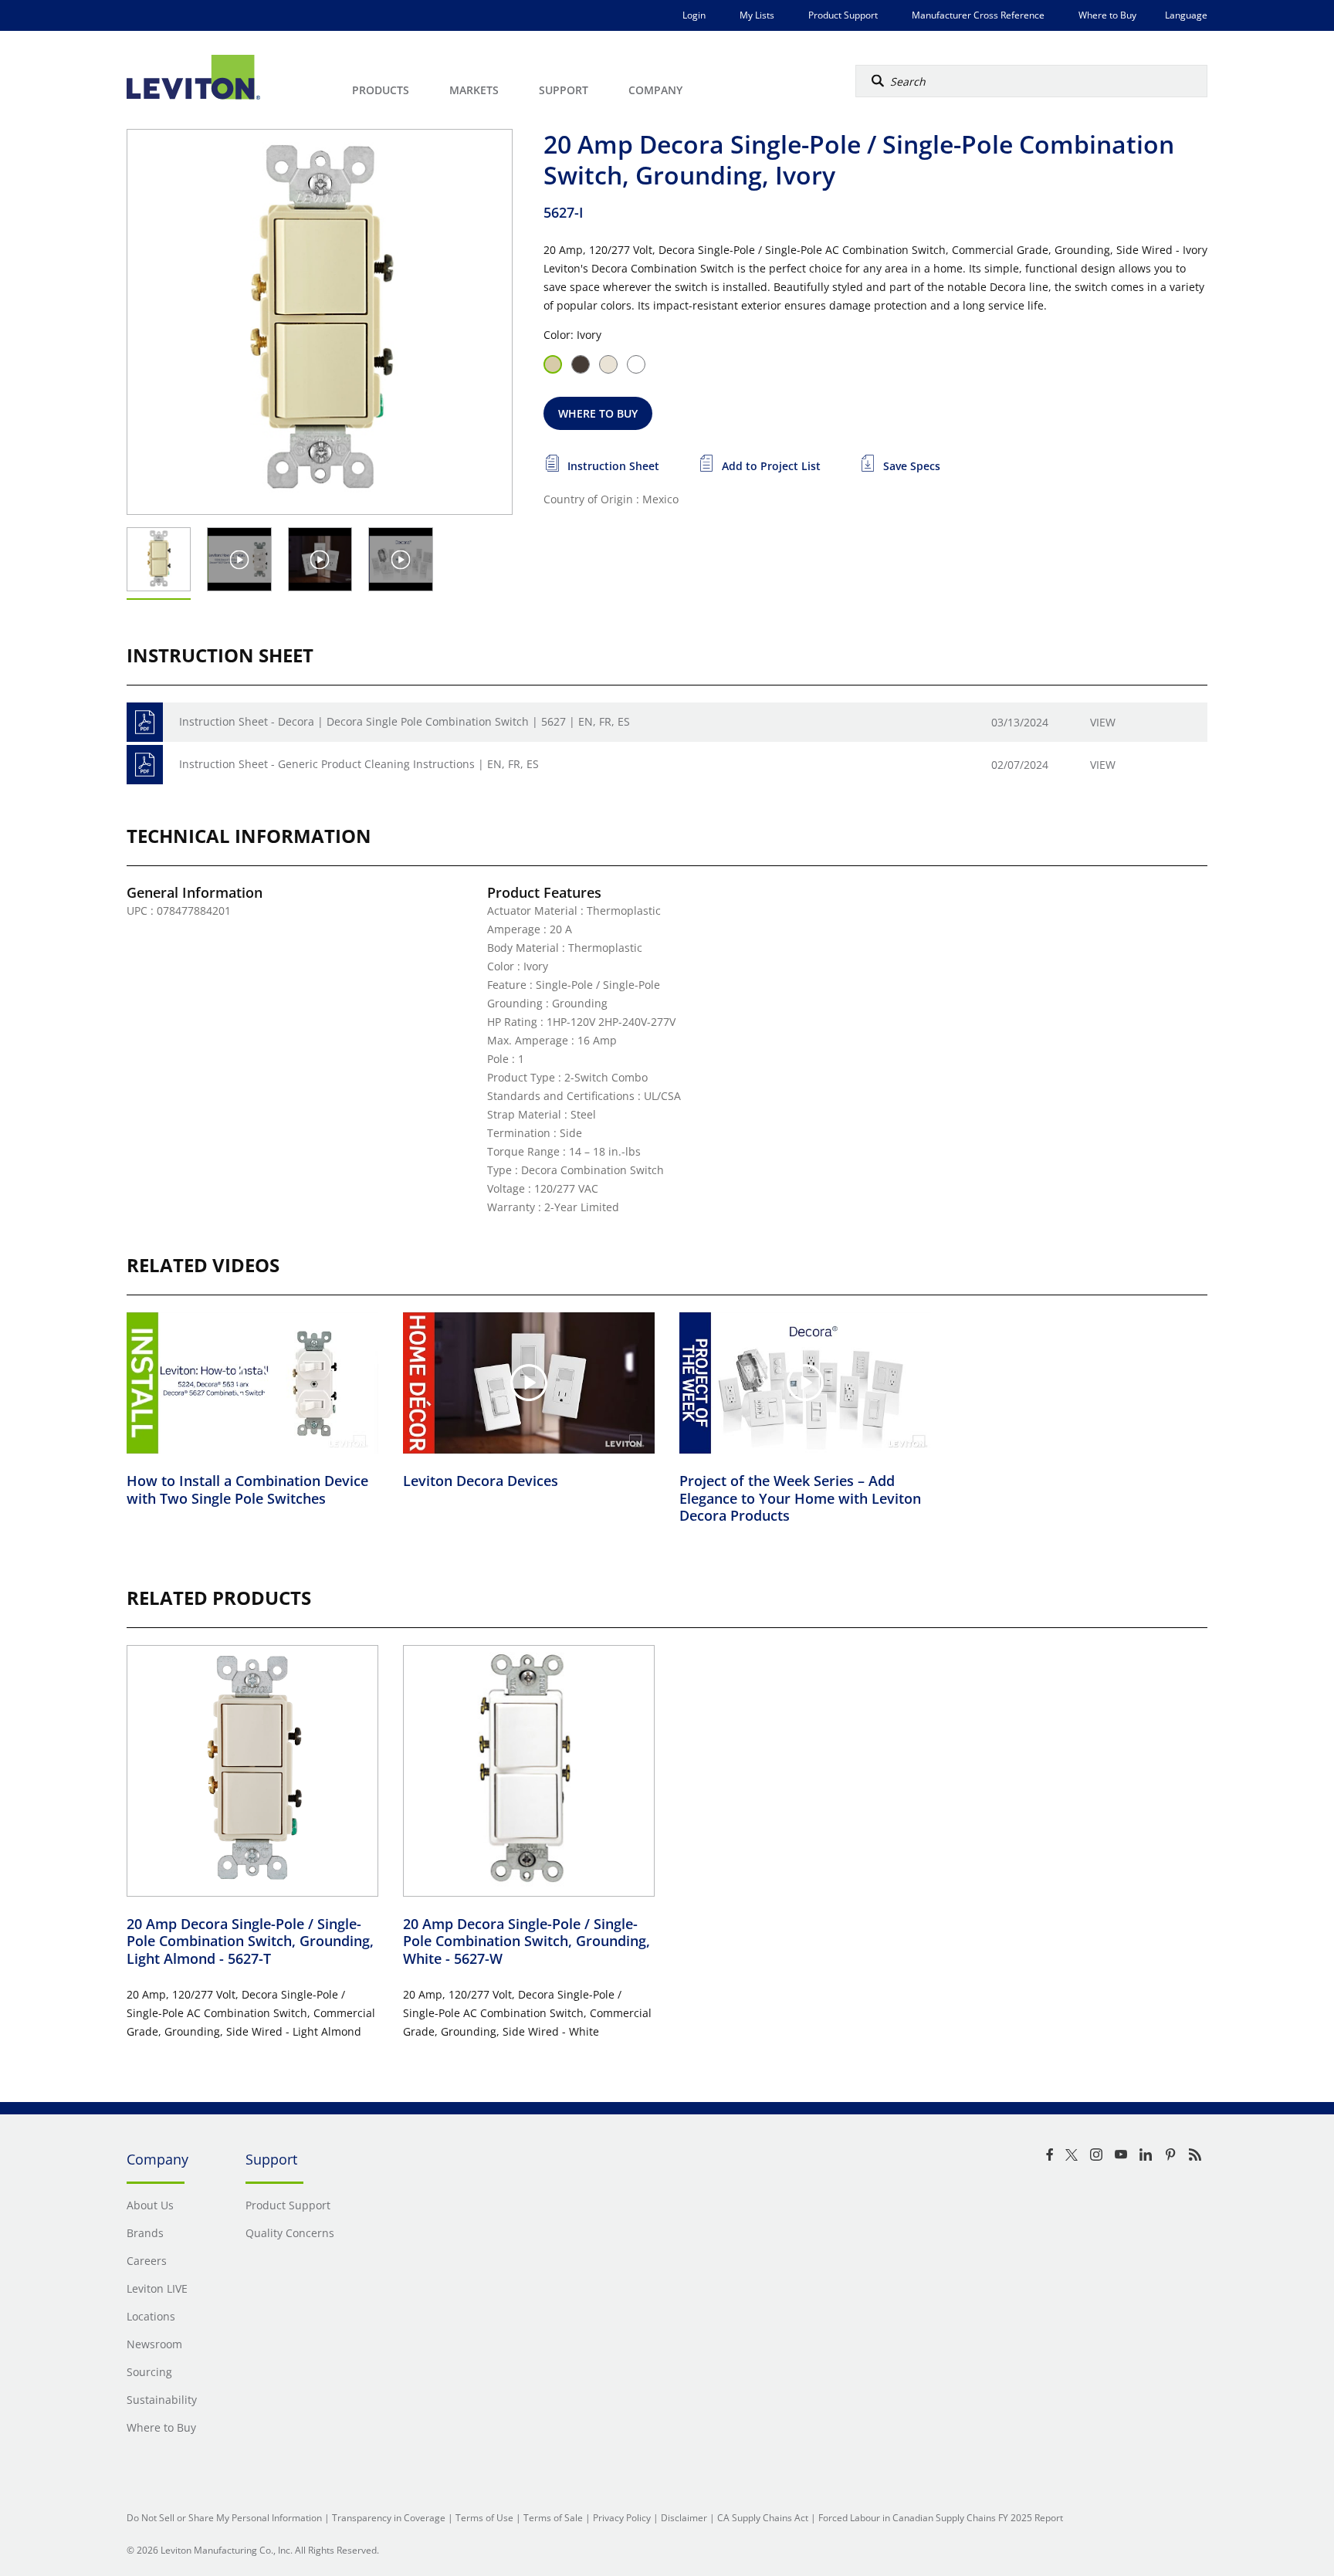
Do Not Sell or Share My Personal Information (224, 2518)
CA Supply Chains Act (763, 2518)
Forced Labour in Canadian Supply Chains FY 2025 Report (941, 2518)
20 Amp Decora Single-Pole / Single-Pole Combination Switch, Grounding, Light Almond (250, 1941)
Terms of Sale (553, 2518)
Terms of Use (484, 2518)
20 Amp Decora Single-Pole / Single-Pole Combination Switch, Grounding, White (526, 1941)
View (1103, 722)
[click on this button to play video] (240, 559)
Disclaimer (684, 2518)
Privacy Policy (622, 2518)
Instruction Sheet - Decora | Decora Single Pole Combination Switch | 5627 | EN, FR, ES (405, 721)
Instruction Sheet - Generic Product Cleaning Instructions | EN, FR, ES (359, 764)
